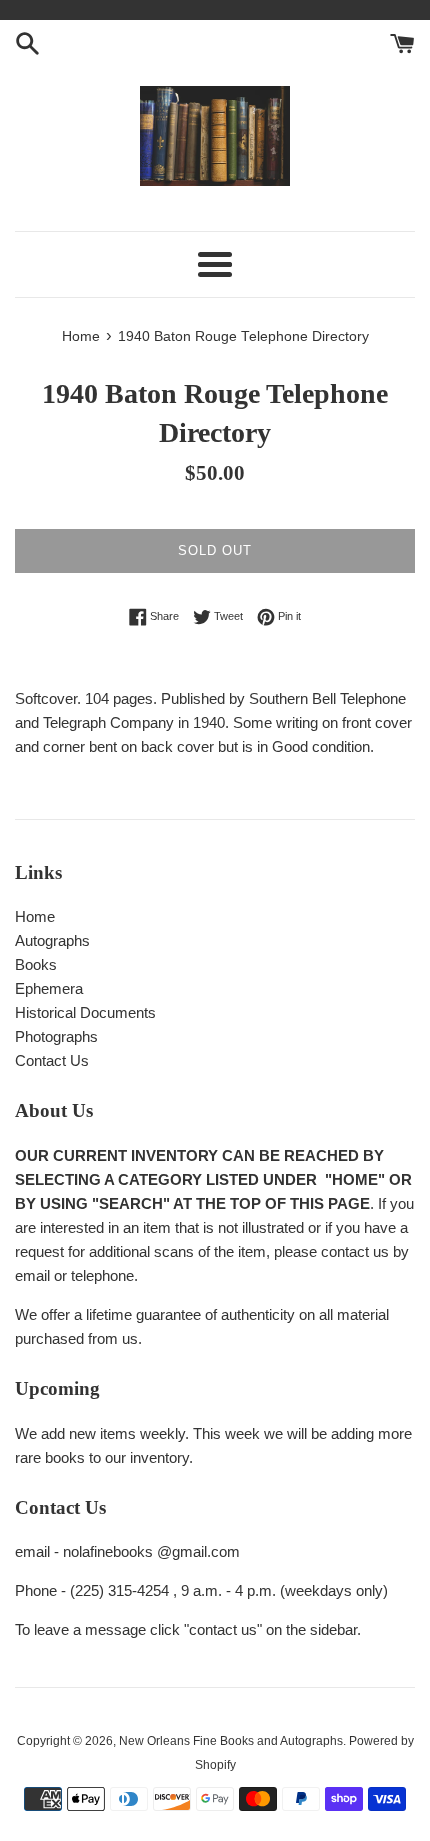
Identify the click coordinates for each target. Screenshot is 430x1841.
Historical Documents (85, 1012)
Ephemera (49, 988)
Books (36, 964)
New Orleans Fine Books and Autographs (231, 1741)
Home (35, 916)
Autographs (52, 940)
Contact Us (52, 1060)
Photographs (56, 1036)
